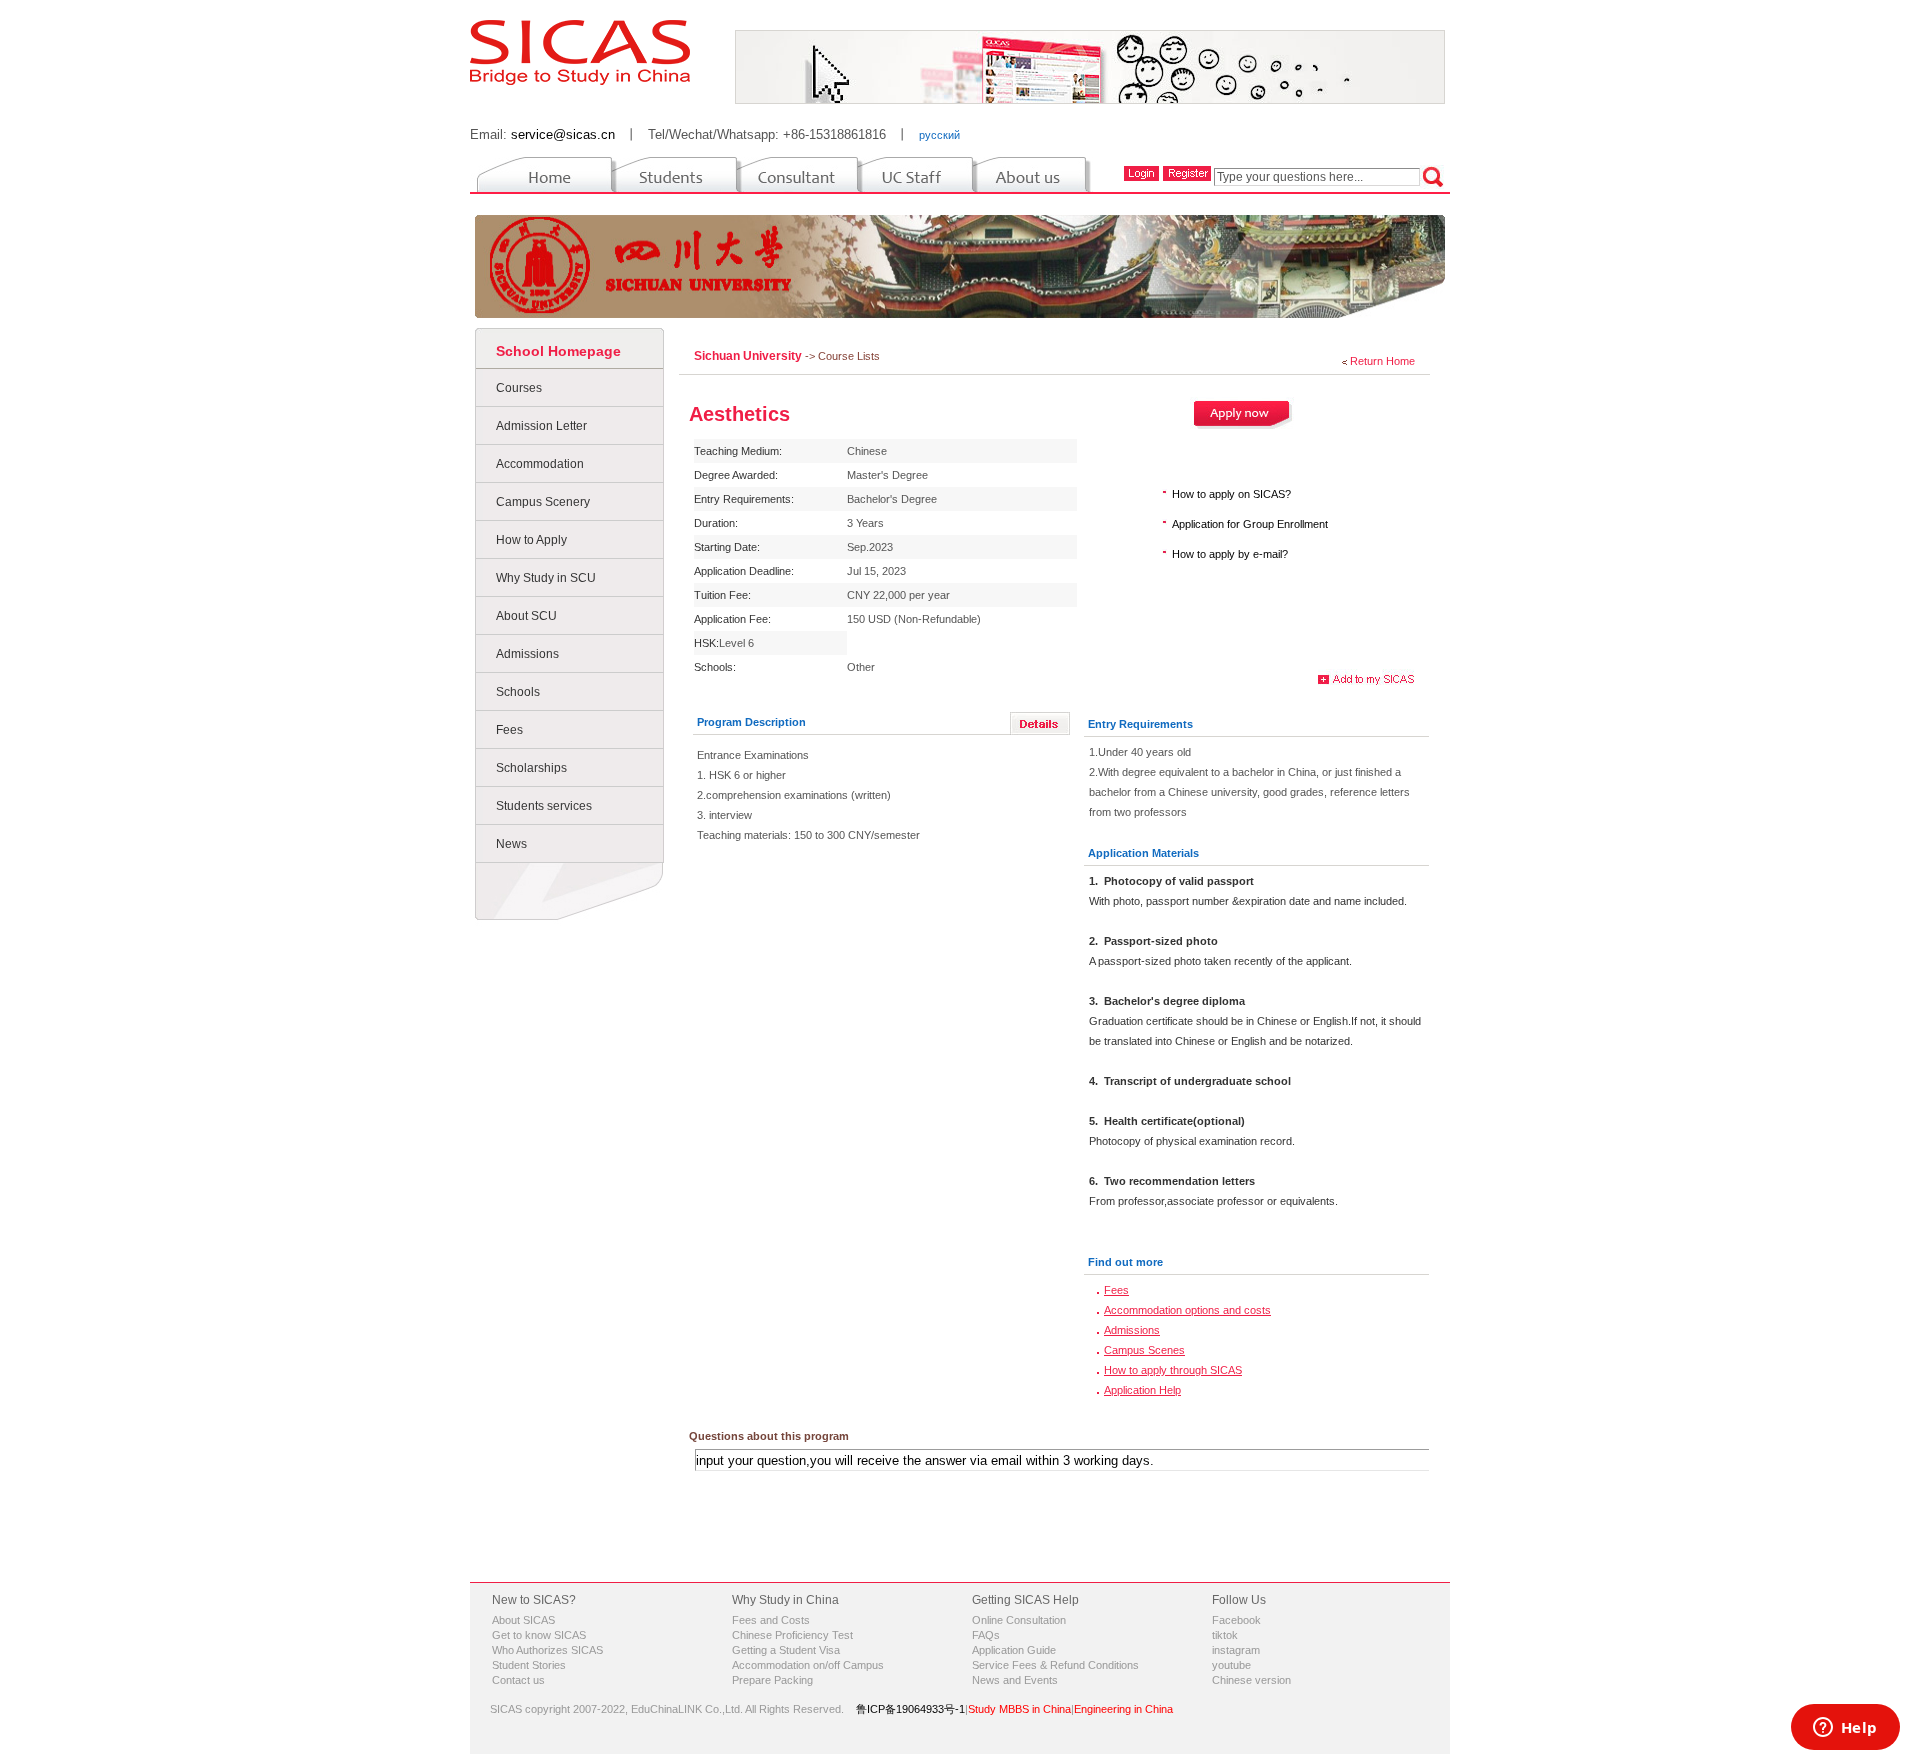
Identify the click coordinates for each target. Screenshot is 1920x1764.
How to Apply (531, 540)
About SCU (526, 616)
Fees (509, 730)
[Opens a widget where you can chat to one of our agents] (1845, 1729)
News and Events (1015, 1680)
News (511, 844)
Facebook (1236, 1620)
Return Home (1382, 361)
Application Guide (1014, 1650)
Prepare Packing (772, 1680)
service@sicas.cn (563, 134)
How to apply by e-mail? (1230, 554)
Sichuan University (749, 356)
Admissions (527, 654)
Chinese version (1251, 1680)
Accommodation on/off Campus (808, 1665)
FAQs (986, 1635)
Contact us (518, 1680)
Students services (544, 806)
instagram (1236, 1650)
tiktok (1225, 1635)
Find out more (1125, 1262)
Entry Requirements (1140, 724)
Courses (519, 388)
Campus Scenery (543, 502)
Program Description (751, 722)
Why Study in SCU (546, 578)
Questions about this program (769, 1436)
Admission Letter (541, 426)
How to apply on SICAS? (1231, 494)
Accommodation (540, 464)
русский (939, 135)
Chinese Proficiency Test (792, 1635)
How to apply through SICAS (1173, 1370)
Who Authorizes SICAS (547, 1650)
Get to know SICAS (539, 1635)
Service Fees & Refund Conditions (1055, 1665)
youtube (1231, 1665)
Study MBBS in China (1019, 1709)
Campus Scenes (1144, 1350)
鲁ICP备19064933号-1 (910, 1709)
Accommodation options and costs (1187, 1310)
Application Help (1142, 1390)
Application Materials (1143, 853)
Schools (518, 692)
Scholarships (531, 768)
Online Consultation (1019, 1620)
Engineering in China (1123, 1709)
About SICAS (523, 1620)
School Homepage (558, 351)
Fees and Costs (771, 1620)
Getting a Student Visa (786, 1650)
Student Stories (529, 1665)
